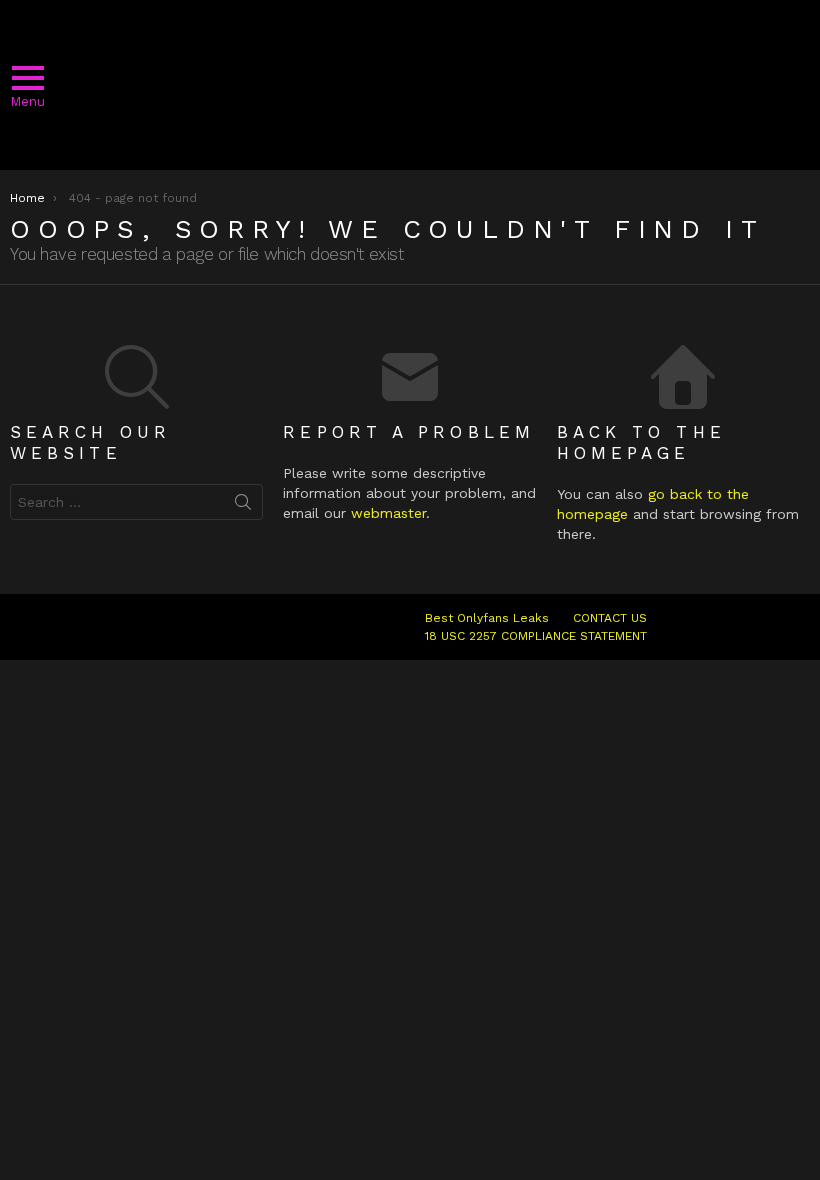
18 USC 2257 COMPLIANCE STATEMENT (536, 636)
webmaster (388, 513)
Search (243, 506)
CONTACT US (610, 618)
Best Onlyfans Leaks (487, 618)
